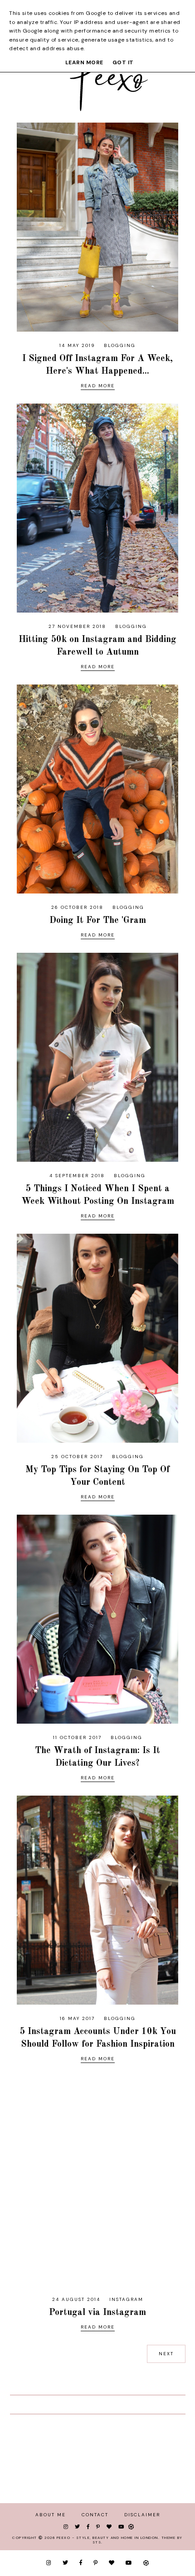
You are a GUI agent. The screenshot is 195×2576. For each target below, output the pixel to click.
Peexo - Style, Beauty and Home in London (107, 2538)
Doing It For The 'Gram (98, 921)
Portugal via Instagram (97, 2313)
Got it (123, 62)
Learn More (84, 62)
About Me (51, 2515)
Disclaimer (142, 2515)
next (166, 2354)
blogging (120, 345)
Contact (95, 2515)
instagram (126, 2299)
